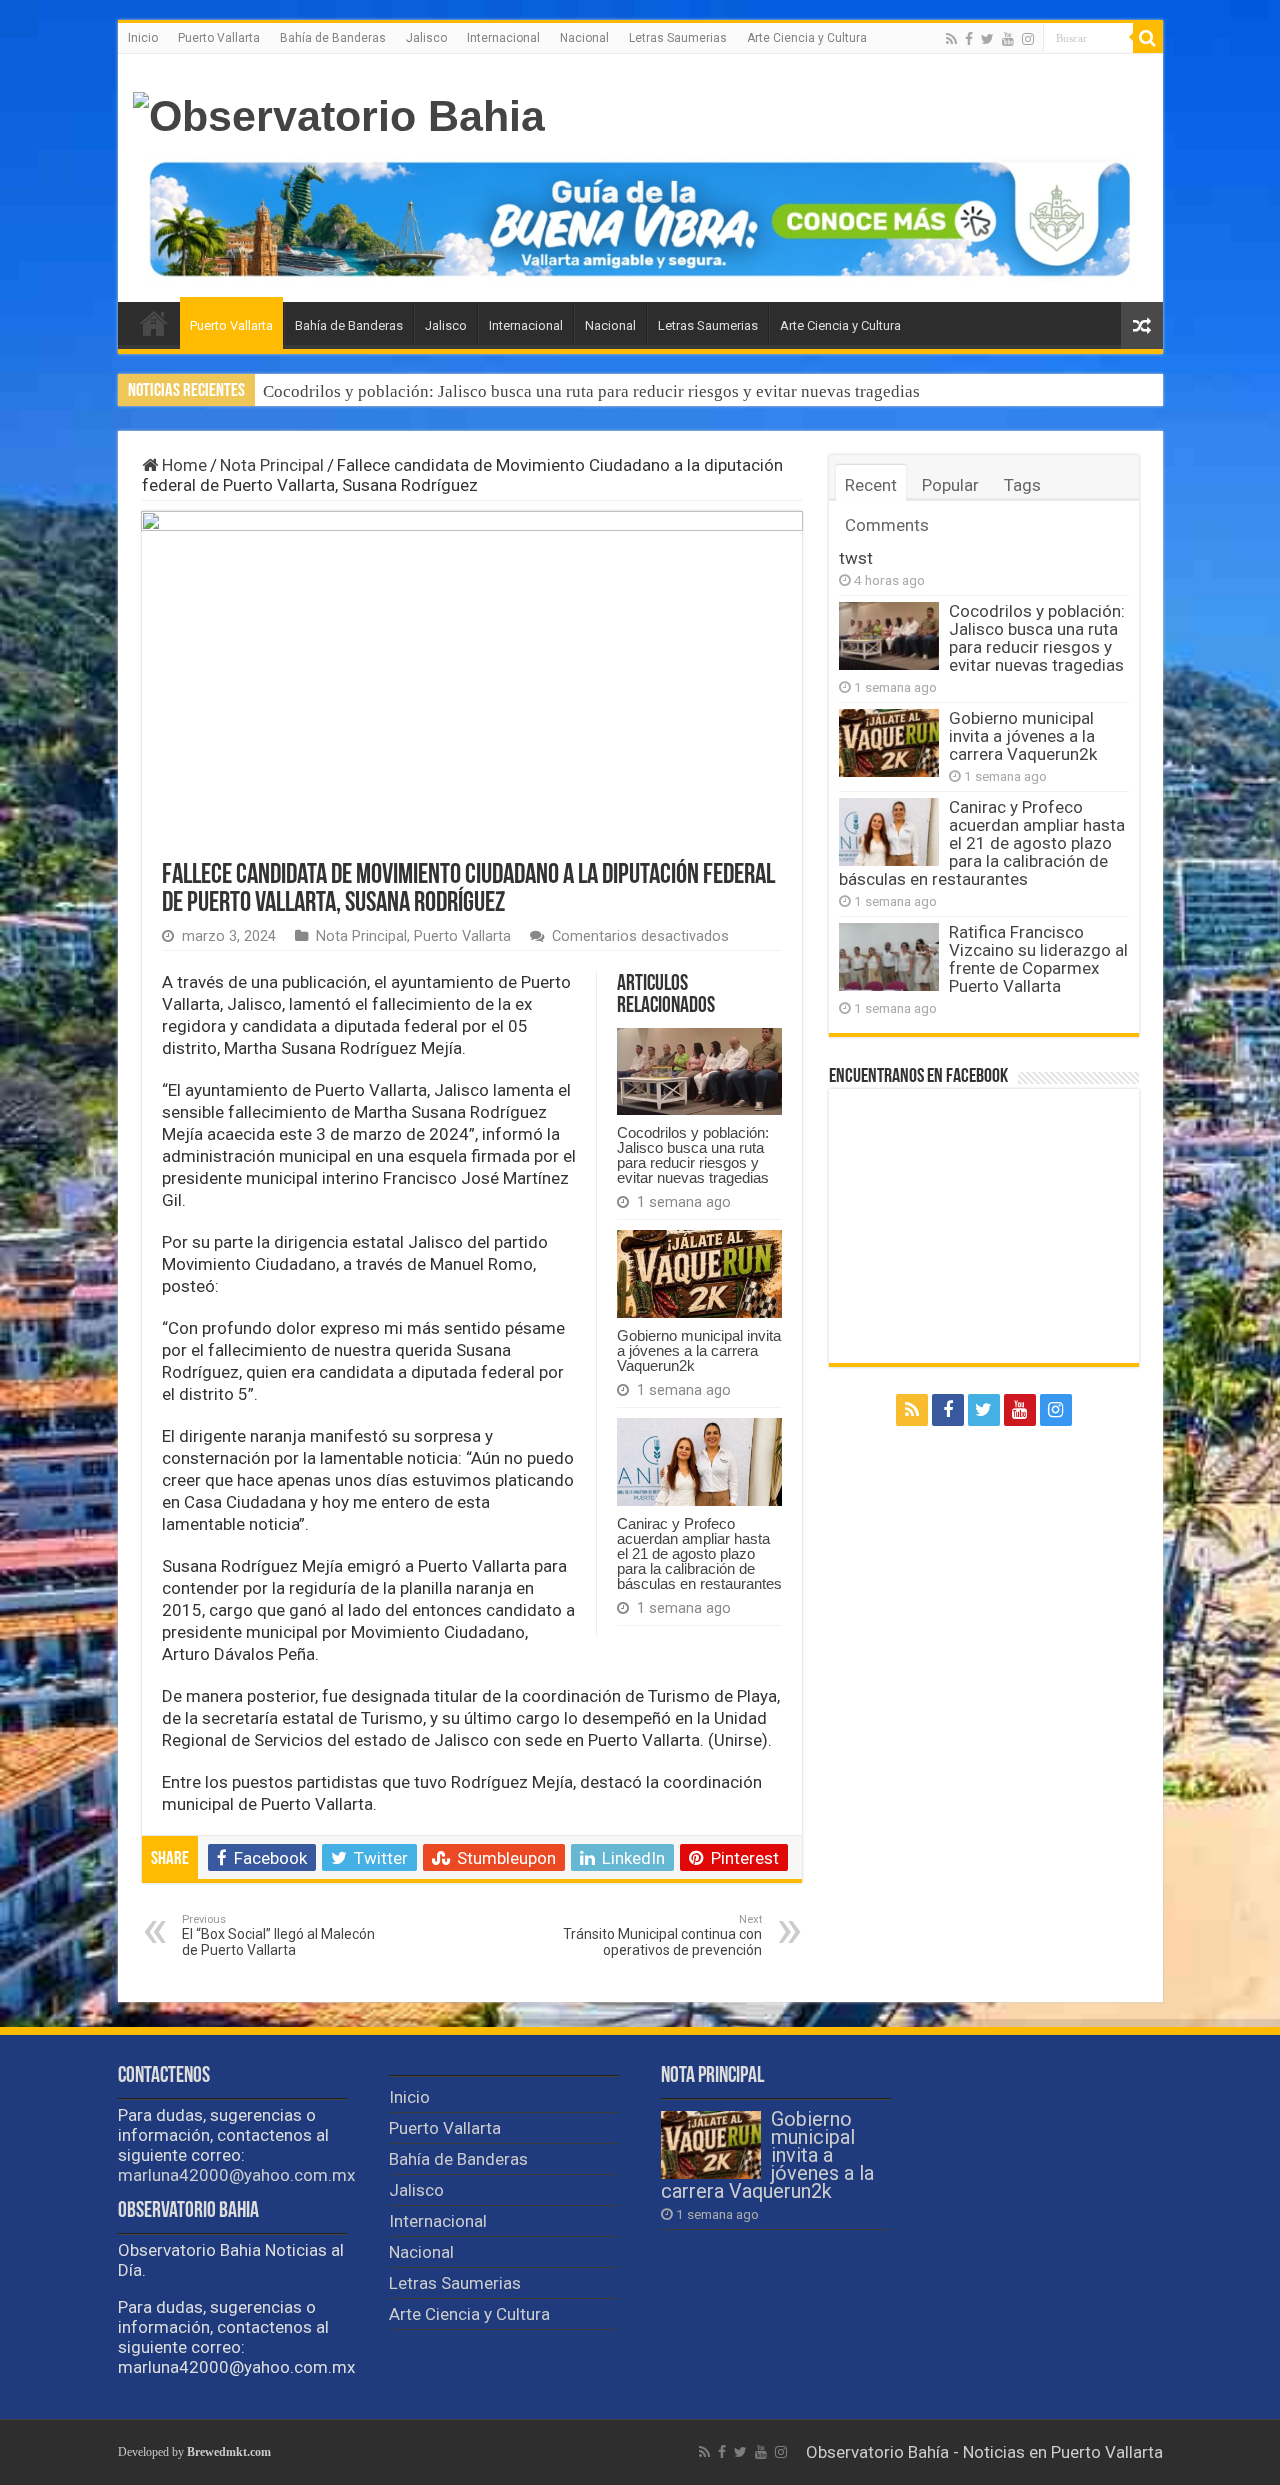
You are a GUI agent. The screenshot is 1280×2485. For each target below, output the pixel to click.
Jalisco (426, 38)
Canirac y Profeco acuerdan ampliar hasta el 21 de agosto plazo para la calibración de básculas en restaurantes (699, 1553)
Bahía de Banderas (333, 38)
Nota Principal (272, 465)
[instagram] (1028, 39)
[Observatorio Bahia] (339, 113)
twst (856, 558)
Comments (887, 525)
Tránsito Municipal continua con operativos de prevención (662, 1935)
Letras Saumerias (678, 38)
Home (182, 465)
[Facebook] (969, 39)
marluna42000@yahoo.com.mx (236, 2175)
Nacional (584, 38)
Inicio (143, 38)
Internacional (503, 38)
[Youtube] (1008, 39)
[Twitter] (987, 39)
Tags (1022, 485)
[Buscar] (1148, 38)
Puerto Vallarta (219, 38)
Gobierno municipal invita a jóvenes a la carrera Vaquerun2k (699, 1350)
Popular (950, 485)
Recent (871, 485)
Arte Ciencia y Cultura (807, 38)
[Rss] (951, 39)
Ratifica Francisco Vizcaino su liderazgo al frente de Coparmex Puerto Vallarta (1038, 959)
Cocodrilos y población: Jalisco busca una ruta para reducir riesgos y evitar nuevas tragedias (591, 391)
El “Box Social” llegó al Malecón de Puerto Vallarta (278, 1935)
